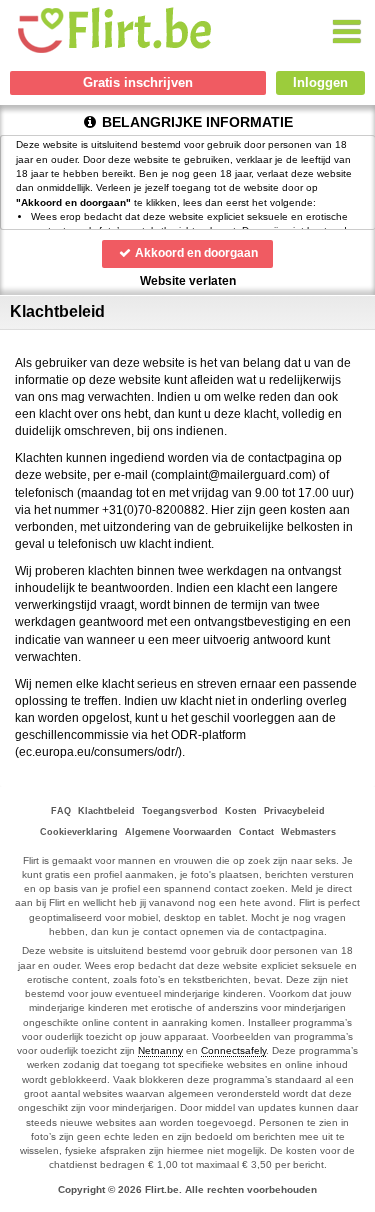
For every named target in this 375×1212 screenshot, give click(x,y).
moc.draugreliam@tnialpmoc (233, 475)
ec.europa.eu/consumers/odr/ (98, 752)
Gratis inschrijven (138, 82)
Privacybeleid (294, 811)
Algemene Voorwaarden (178, 832)
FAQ (61, 811)
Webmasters (308, 832)
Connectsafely (233, 1050)
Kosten (241, 811)
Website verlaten (188, 281)
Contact (256, 832)
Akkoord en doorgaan (195, 253)
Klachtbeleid (106, 811)
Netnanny (160, 1050)
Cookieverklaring (79, 832)
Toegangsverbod (180, 811)
